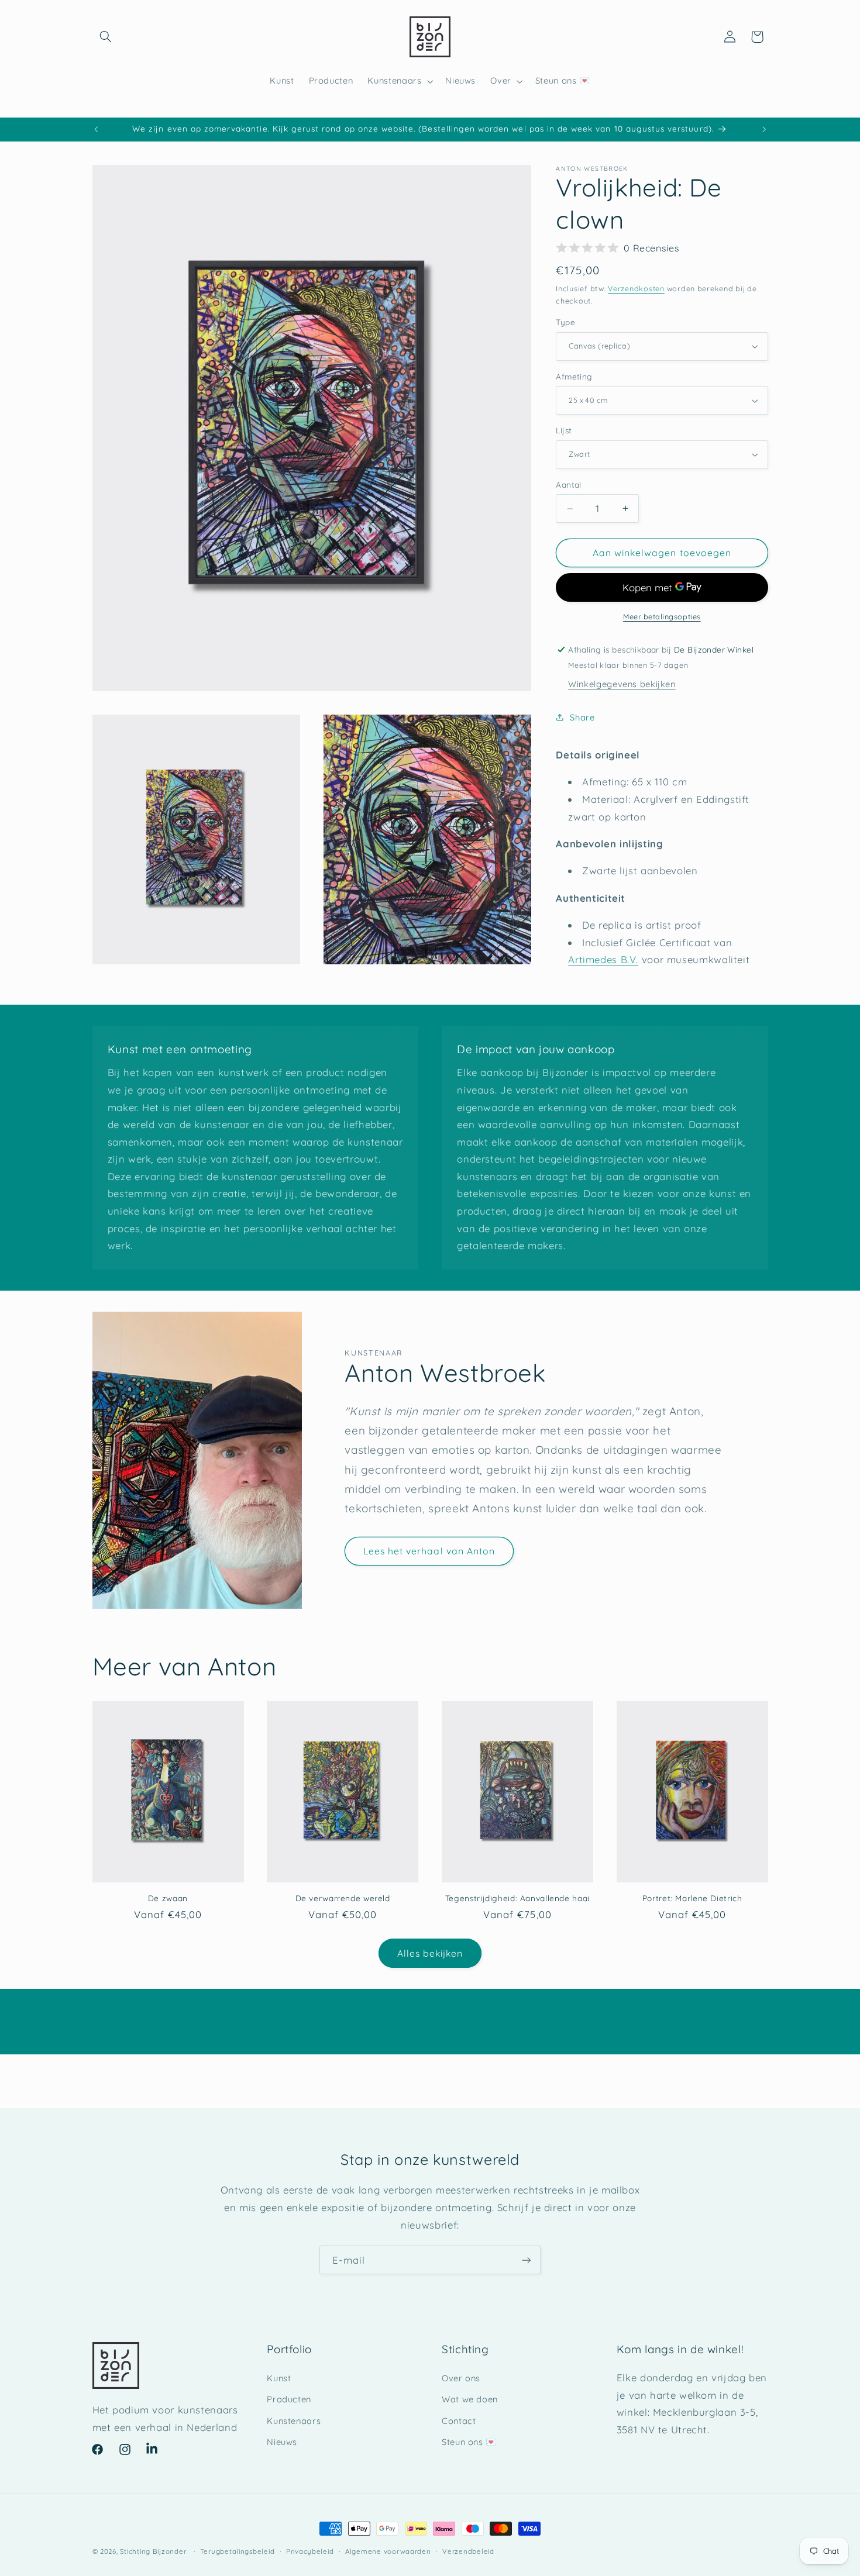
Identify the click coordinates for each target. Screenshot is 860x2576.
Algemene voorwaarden (388, 2551)
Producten (289, 2399)
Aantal (569, 484)
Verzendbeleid (468, 2551)
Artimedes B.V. (603, 959)
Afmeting (574, 376)
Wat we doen (470, 2399)
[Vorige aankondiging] (96, 129)
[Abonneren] (527, 2260)
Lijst (564, 430)
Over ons (461, 2378)
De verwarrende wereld (343, 1898)
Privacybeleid (310, 2551)
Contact (459, 2421)
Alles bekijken (430, 1953)
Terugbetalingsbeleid (238, 2551)
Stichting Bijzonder (153, 2551)
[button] (106, 37)
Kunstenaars (294, 2421)
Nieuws (282, 2442)
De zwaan (168, 1898)
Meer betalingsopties (662, 616)
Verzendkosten (636, 288)
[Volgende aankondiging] (764, 129)
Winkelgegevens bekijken (622, 684)
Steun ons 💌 (469, 2442)
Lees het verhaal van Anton (429, 1551)
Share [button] (582, 717)
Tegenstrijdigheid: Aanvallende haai (517, 1898)
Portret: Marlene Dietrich (692, 1898)
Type (565, 322)
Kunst (279, 2378)
